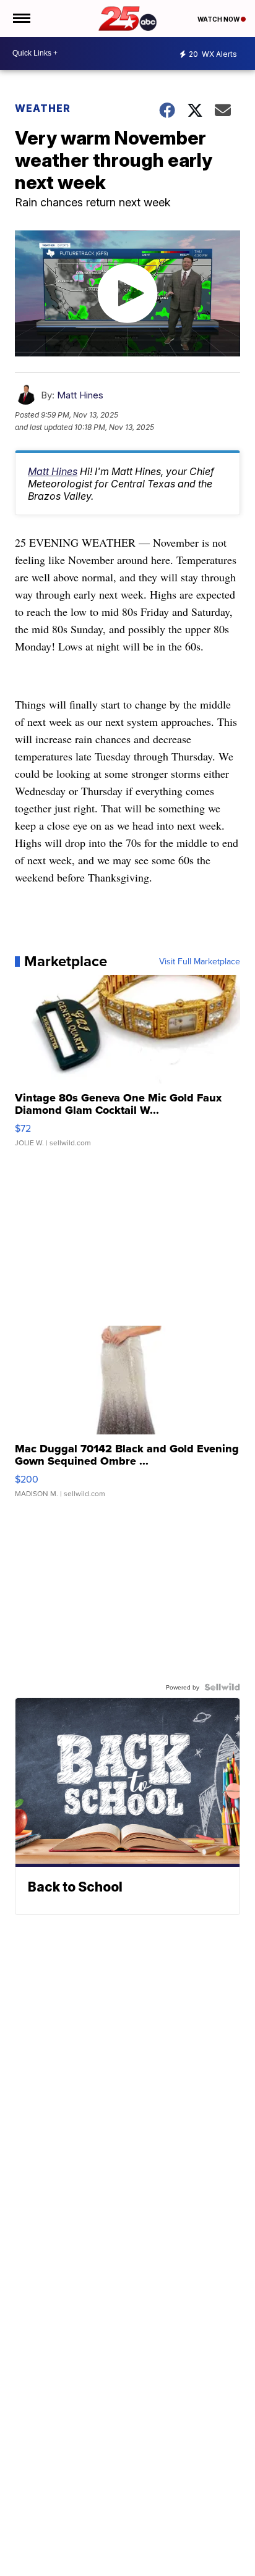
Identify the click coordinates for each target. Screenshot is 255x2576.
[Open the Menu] (21, 19)
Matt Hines (80, 395)
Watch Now (219, 19)
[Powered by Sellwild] (222, 1687)
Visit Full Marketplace (200, 961)
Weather (43, 108)
